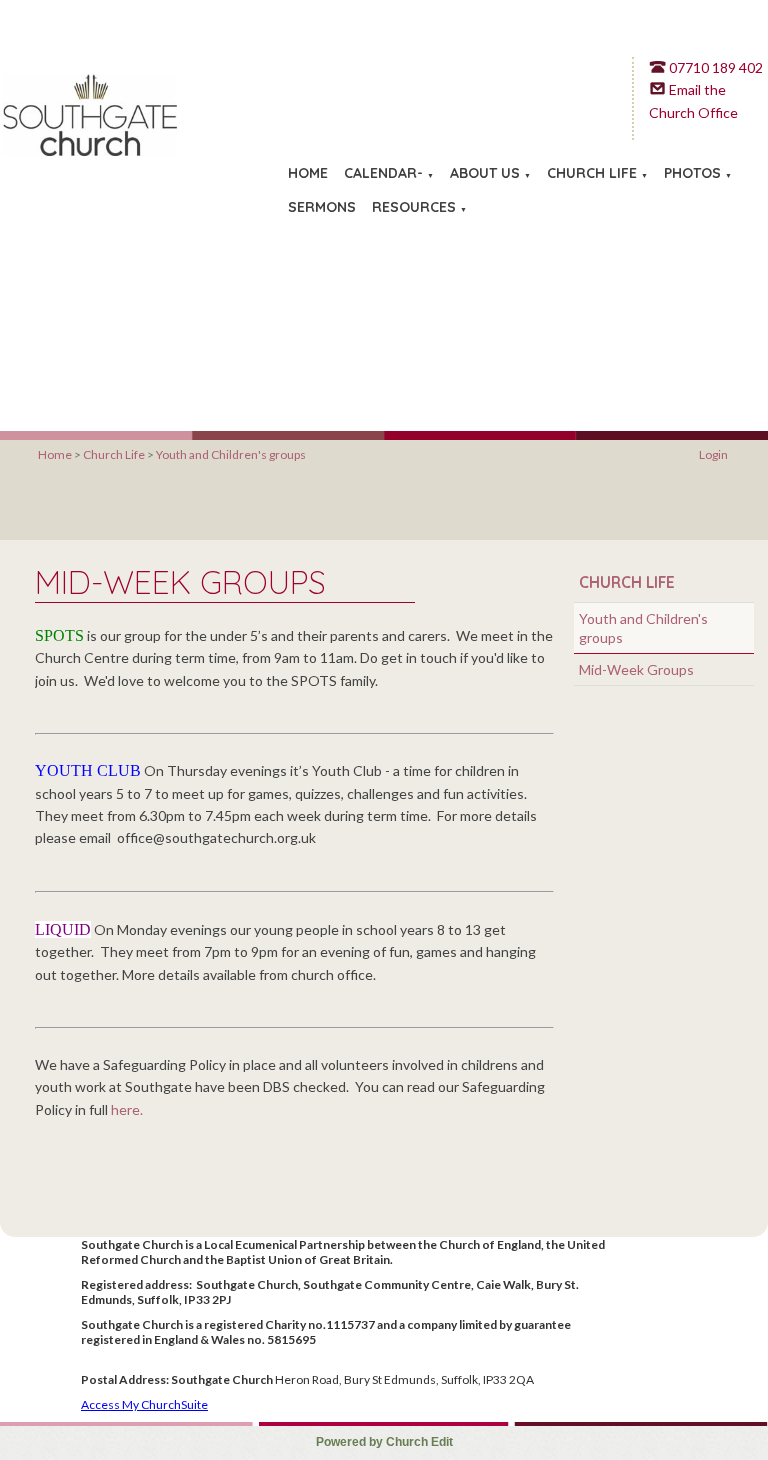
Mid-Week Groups (636, 669)
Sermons (322, 207)
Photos (692, 173)
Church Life (592, 173)
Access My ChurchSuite (144, 1404)
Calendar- (383, 173)
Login (713, 454)
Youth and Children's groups (231, 454)
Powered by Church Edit (384, 1442)
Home (308, 173)
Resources (414, 207)
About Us (485, 173)
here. (127, 1109)
